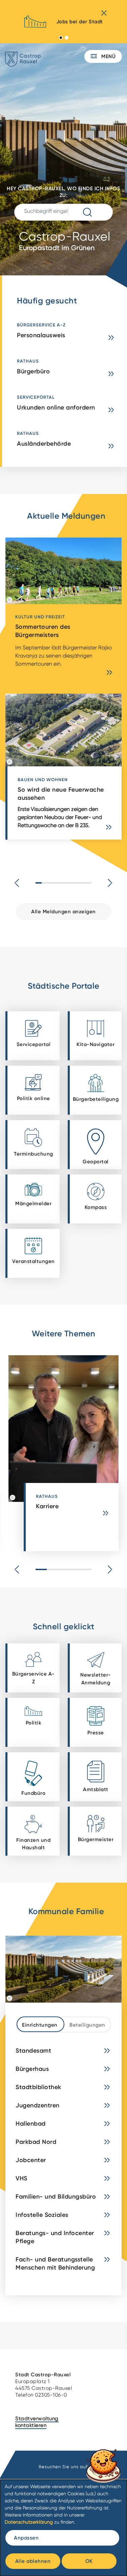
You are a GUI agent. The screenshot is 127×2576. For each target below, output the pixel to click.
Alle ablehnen (33, 2561)
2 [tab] (67, 38)
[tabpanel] (63, 24)
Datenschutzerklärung (29, 2522)
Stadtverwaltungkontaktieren (37, 2422)
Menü (108, 56)
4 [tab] (75, 1569)
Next (110, 883)
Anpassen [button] (26, 2538)
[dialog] (63, 2528)
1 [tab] (61, 38)
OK (89, 2561)
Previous (17, 883)
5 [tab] (86, 1569)
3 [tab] (63, 1569)
